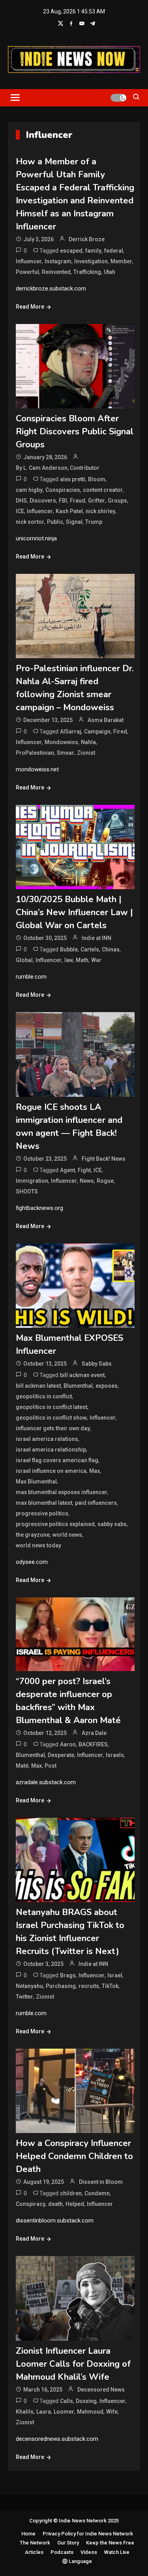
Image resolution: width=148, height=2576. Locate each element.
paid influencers (96, 1503)
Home (28, 2534)
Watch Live (117, 2552)
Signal (74, 522)
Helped (75, 2204)
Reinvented (56, 272)
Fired (120, 731)
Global (24, 960)
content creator (103, 490)
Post (51, 1766)
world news (67, 1535)
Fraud (78, 501)
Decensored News (101, 2390)
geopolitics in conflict (44, 1396)
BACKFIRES (93, 1744)
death (55, 2204)
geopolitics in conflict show (51, 1418)
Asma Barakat (106, 720)
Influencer (29, 261)
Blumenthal (78, 1386)
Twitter (24, 1997)
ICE (20, 511)
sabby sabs (112, 1524)
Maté (22, 1766)
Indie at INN (96, 938)
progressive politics (42, 1513)
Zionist (86, 753)
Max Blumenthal (36, 1482)
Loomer (64, 2412)
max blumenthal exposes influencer (62, 1492)
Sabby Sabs (97, 1364)
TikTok (110, 1986)
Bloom (97, 479)
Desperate (61, 1755)
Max (95, 1471)
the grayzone (33, 1535)
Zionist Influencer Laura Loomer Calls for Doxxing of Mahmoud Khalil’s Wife (73, 2364)
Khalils (25, 2412)
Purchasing (61, 1986)
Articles (34, 2552)
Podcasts (62, 2552)
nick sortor (30, 522)
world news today (38, 1545)
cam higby (29, 490)
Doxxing (86, 2401)
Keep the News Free (110, 2543)
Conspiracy (31, 2204)
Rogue (105, 1181)
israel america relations (47, 1439)
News (87, 1181)
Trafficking (87, 272)
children (71, 2193)
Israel (115, 1975)
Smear (66, 753)
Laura (44, 2412)
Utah (110, 272)
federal (114, 251)
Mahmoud (90, 2412)
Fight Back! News (104, 1159)
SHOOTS (27, 1191)
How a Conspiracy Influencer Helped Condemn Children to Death (74, 2156)
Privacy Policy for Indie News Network (88, 2534)
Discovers (43, 501)
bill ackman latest (38, 1386)
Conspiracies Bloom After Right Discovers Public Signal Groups (75, 432)
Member (121, 261)
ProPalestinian (35, 753)
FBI (63, 501)
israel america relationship (51, 1450)
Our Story (68, 2543)
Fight (84, 1170)
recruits (89, 1986)
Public (55, 522)
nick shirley (100, 511)
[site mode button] (118, 98)
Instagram (58, 261)
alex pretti (73, 479)
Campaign (97, 731)
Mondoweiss (61, 742)
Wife (112, 2412)
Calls (67, 2401)
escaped (71, 251)
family (93, 251)
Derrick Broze (87, 239)
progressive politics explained (55, 1524)
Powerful (27, 272)
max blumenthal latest (44, 1503)
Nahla (88, 742)
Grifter (96, 501)
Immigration (32, 1181)
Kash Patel (69, 511)
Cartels (90, 949)
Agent (67, 1170)
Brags (68, 1975)
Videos (89, 2552)
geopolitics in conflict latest (52, 1407)
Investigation (91, 261)
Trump (94, 522)
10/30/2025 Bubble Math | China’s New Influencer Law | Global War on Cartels (74, 912)
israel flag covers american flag (57, 1460)
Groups (117, 501)
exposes (107, 1386)
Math (82, 960)
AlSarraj (71, 731)
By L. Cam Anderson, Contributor (58, 468)
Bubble (69, 949)
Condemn (97, 2193)
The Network (35, 2543)
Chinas (111, 949)
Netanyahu (29, 1986)
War (96, 960)
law (69, 960)
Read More (30, 307)
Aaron (68, 1744)
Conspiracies (63, 490)
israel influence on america (51, 1471)
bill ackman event (82, 1375)
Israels (115, 1755)
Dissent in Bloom (101, 2182)
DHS (21, 501)
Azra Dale (94, 1733)
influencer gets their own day (53, 1428)
